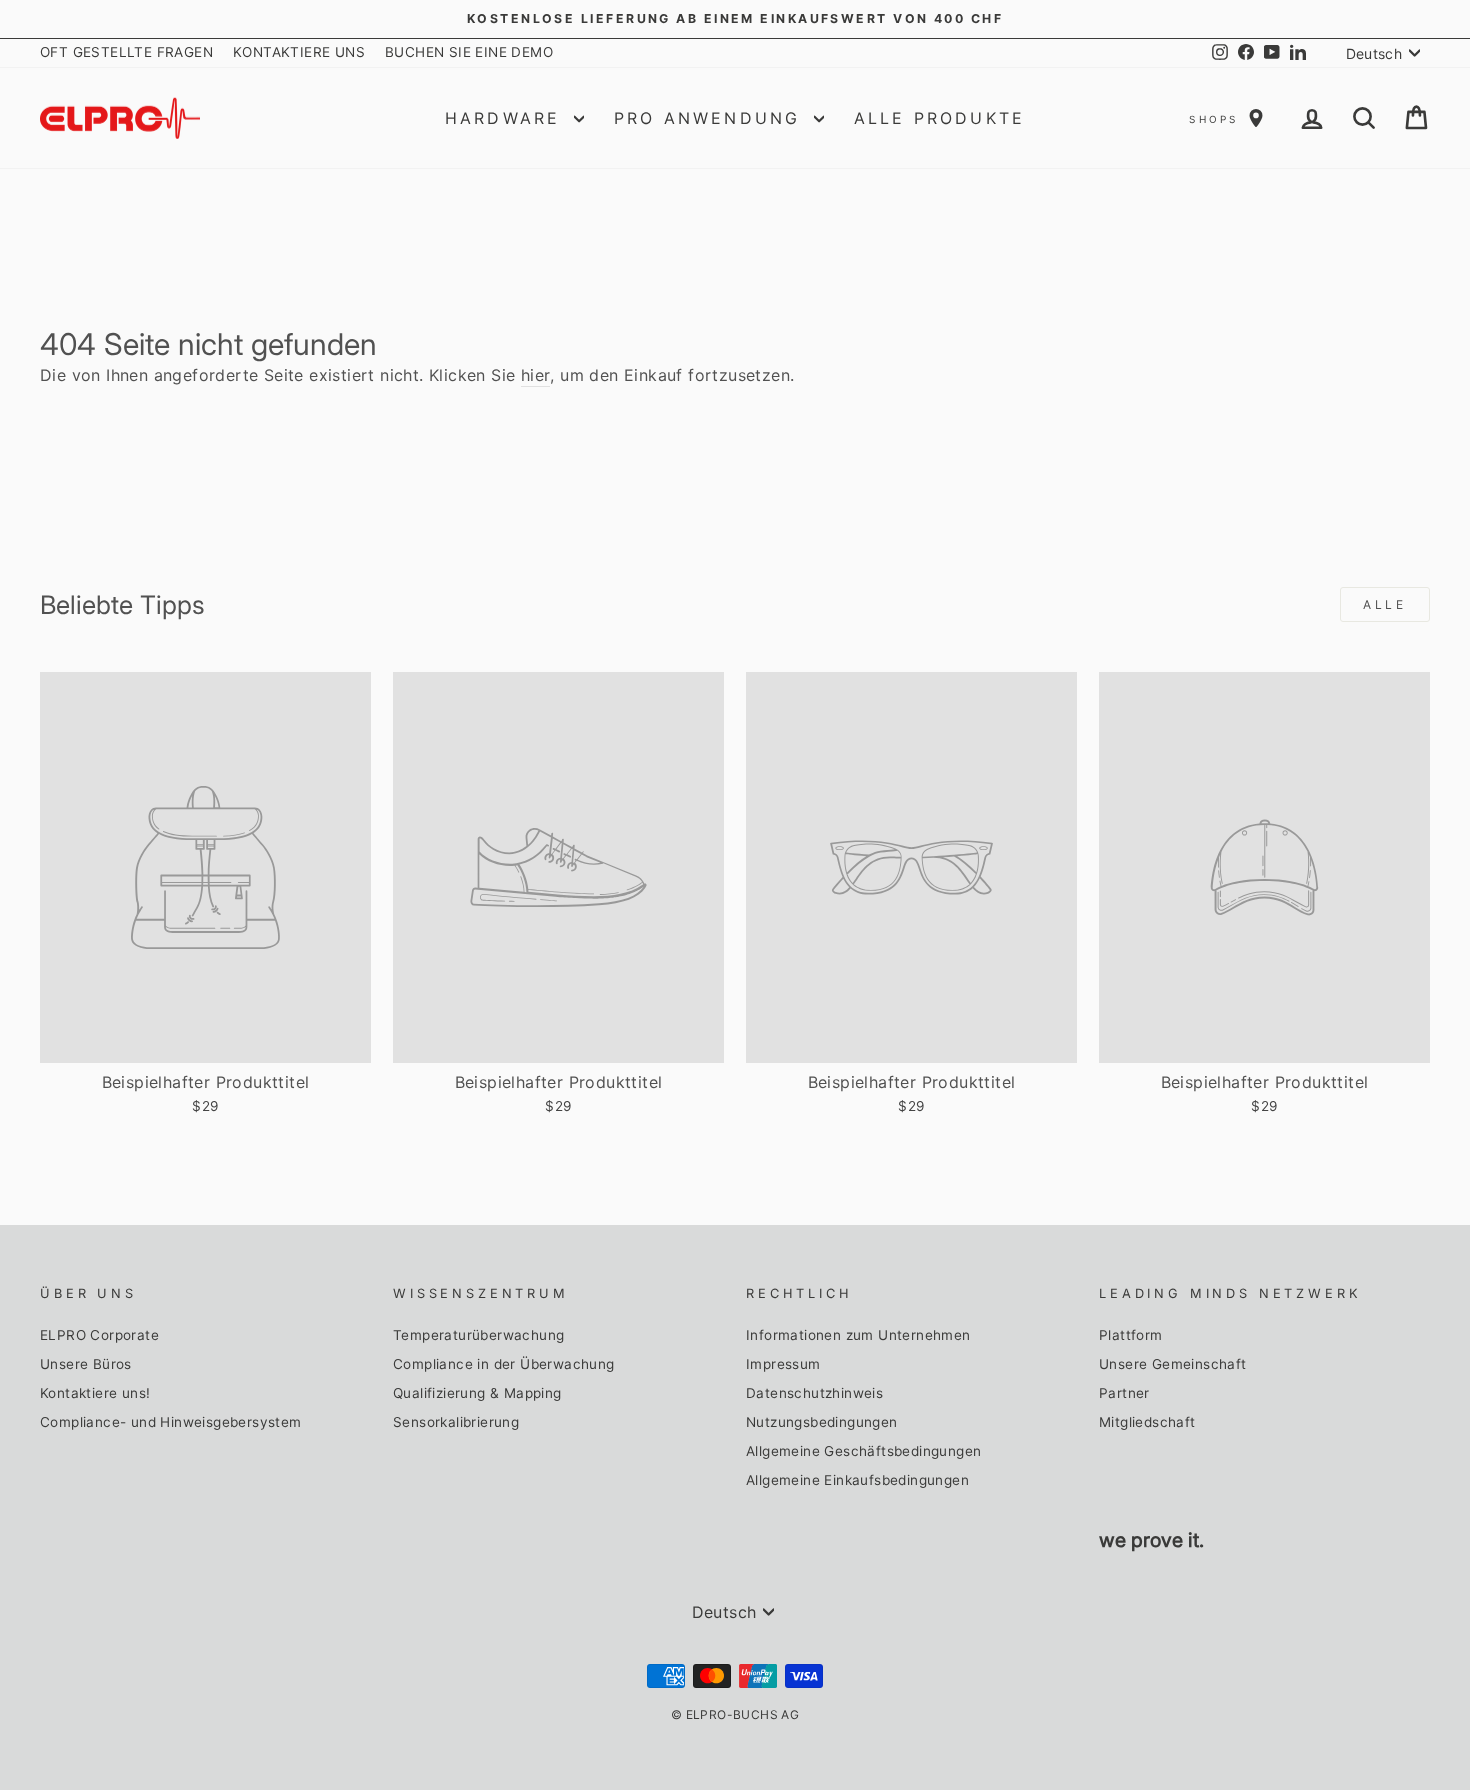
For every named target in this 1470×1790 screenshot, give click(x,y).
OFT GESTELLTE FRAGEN (126, 52)
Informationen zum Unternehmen (858, 1335)
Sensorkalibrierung (456, 1422)
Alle (1384, 604)
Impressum (783, 1364)
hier (536, 375)
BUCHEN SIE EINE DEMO (469, 52)
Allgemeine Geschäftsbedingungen (863, 1451)
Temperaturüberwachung (478, 1335)
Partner (1124, 1393)
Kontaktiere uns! (95, 1393)
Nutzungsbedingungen (822, 1422)
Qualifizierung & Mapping (477, 1393)
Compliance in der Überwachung (504, 1364)
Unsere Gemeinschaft (1173, 1364)
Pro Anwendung (711, 118)
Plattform (1131, 1335)
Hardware (507, 118)
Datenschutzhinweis (814, 1393)
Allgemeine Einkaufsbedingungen (857, 1480)
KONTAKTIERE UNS (299, 52)
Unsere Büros (86, 1364)
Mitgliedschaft (1147, 1422)
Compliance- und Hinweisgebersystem (171, 1422)
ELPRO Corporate (99, 1335)
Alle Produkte (940, 118)
